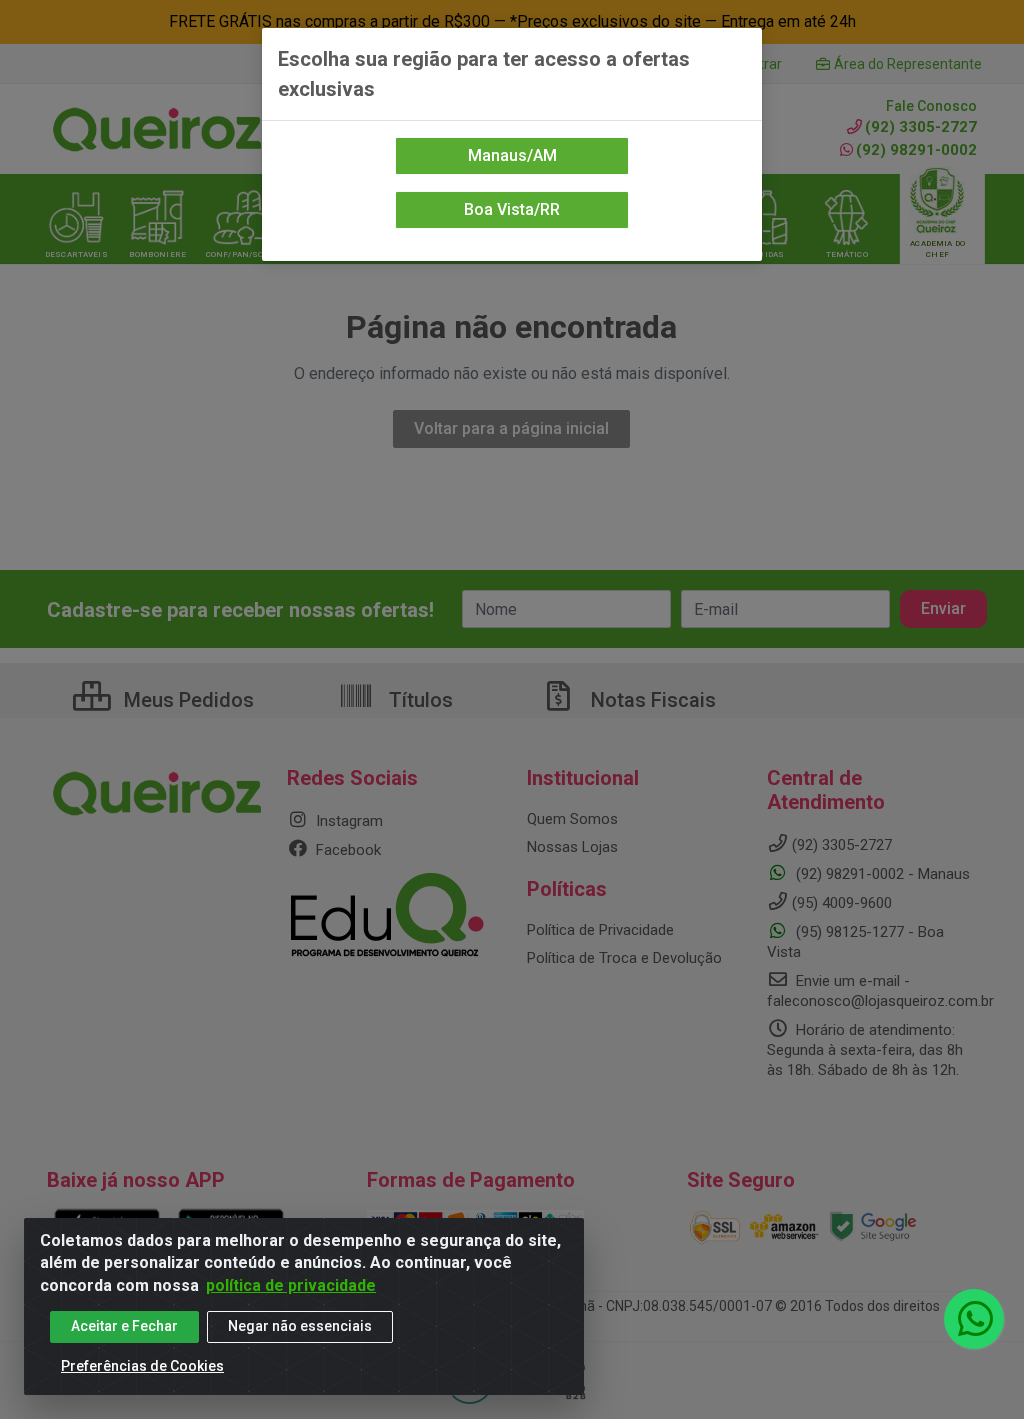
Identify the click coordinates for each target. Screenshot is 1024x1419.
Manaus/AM (512, 155)
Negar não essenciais (300, 1326)
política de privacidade (291, 1285)
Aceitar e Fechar (124, 1326)
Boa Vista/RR (512, 209)
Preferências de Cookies (142, 1366)
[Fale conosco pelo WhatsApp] (974, 1319)
